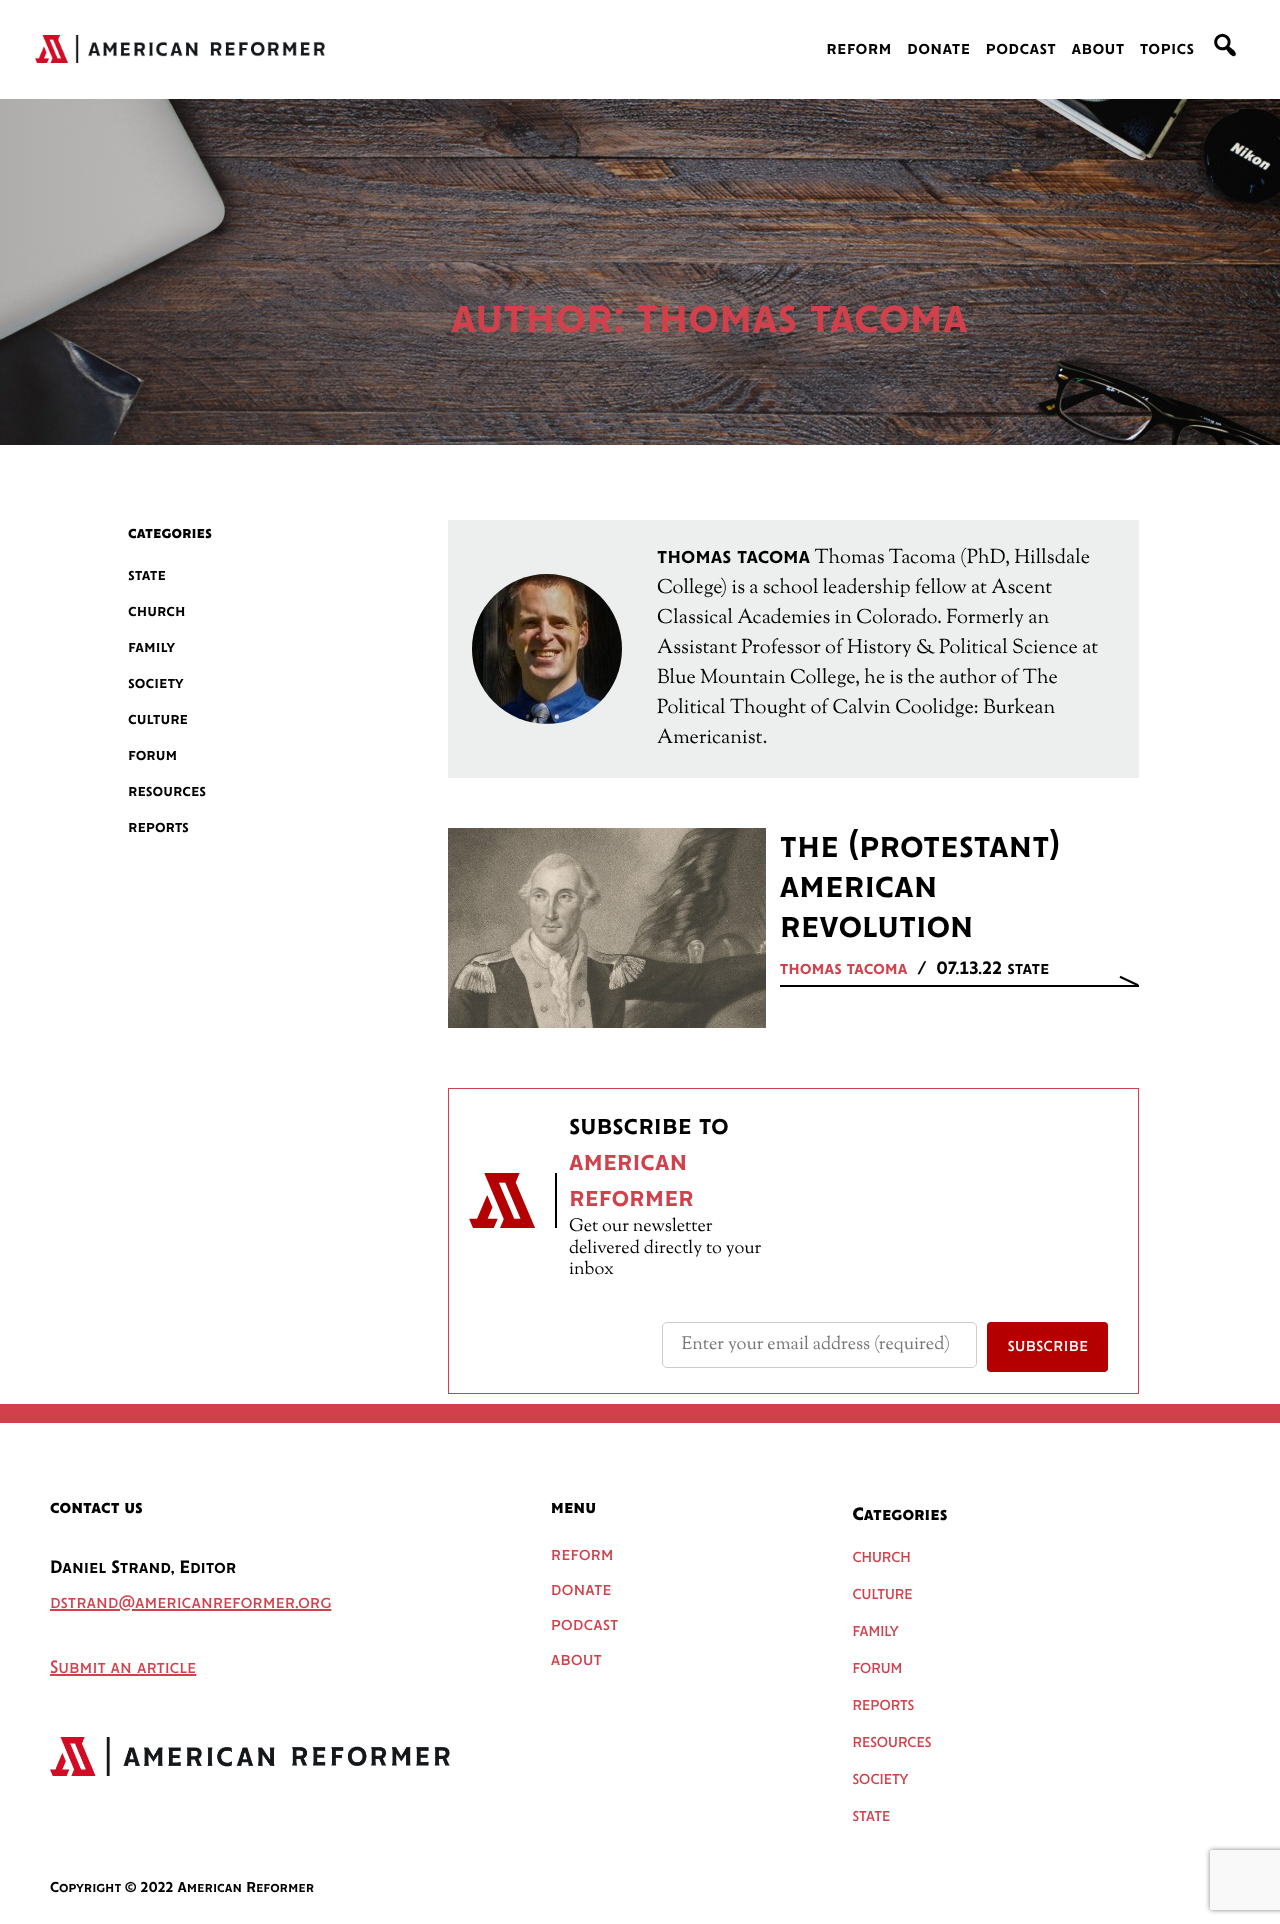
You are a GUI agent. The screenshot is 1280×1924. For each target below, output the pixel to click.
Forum (152, 755)
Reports (158, 827)
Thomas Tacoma (844, 970)
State (147, 575)
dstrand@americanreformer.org (190, 1604)
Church (157, 611)
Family (151, 647)
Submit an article (123, 1669)
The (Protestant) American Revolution (919, 888)
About (1097, 50)
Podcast (1021, 50)
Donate (938, 50)
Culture (158, 719)
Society (156, 683)
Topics (1167, 50)
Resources (167, 791)
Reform (859, 50)
